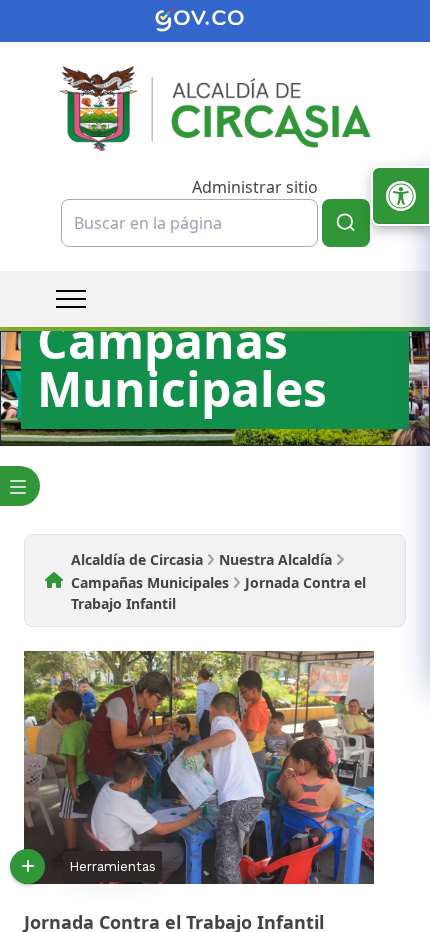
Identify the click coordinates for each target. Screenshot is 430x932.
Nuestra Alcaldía (275, 559)
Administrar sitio (255, 187)
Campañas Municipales (150, 582)
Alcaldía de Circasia (137, 559)
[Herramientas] (27, 866)
